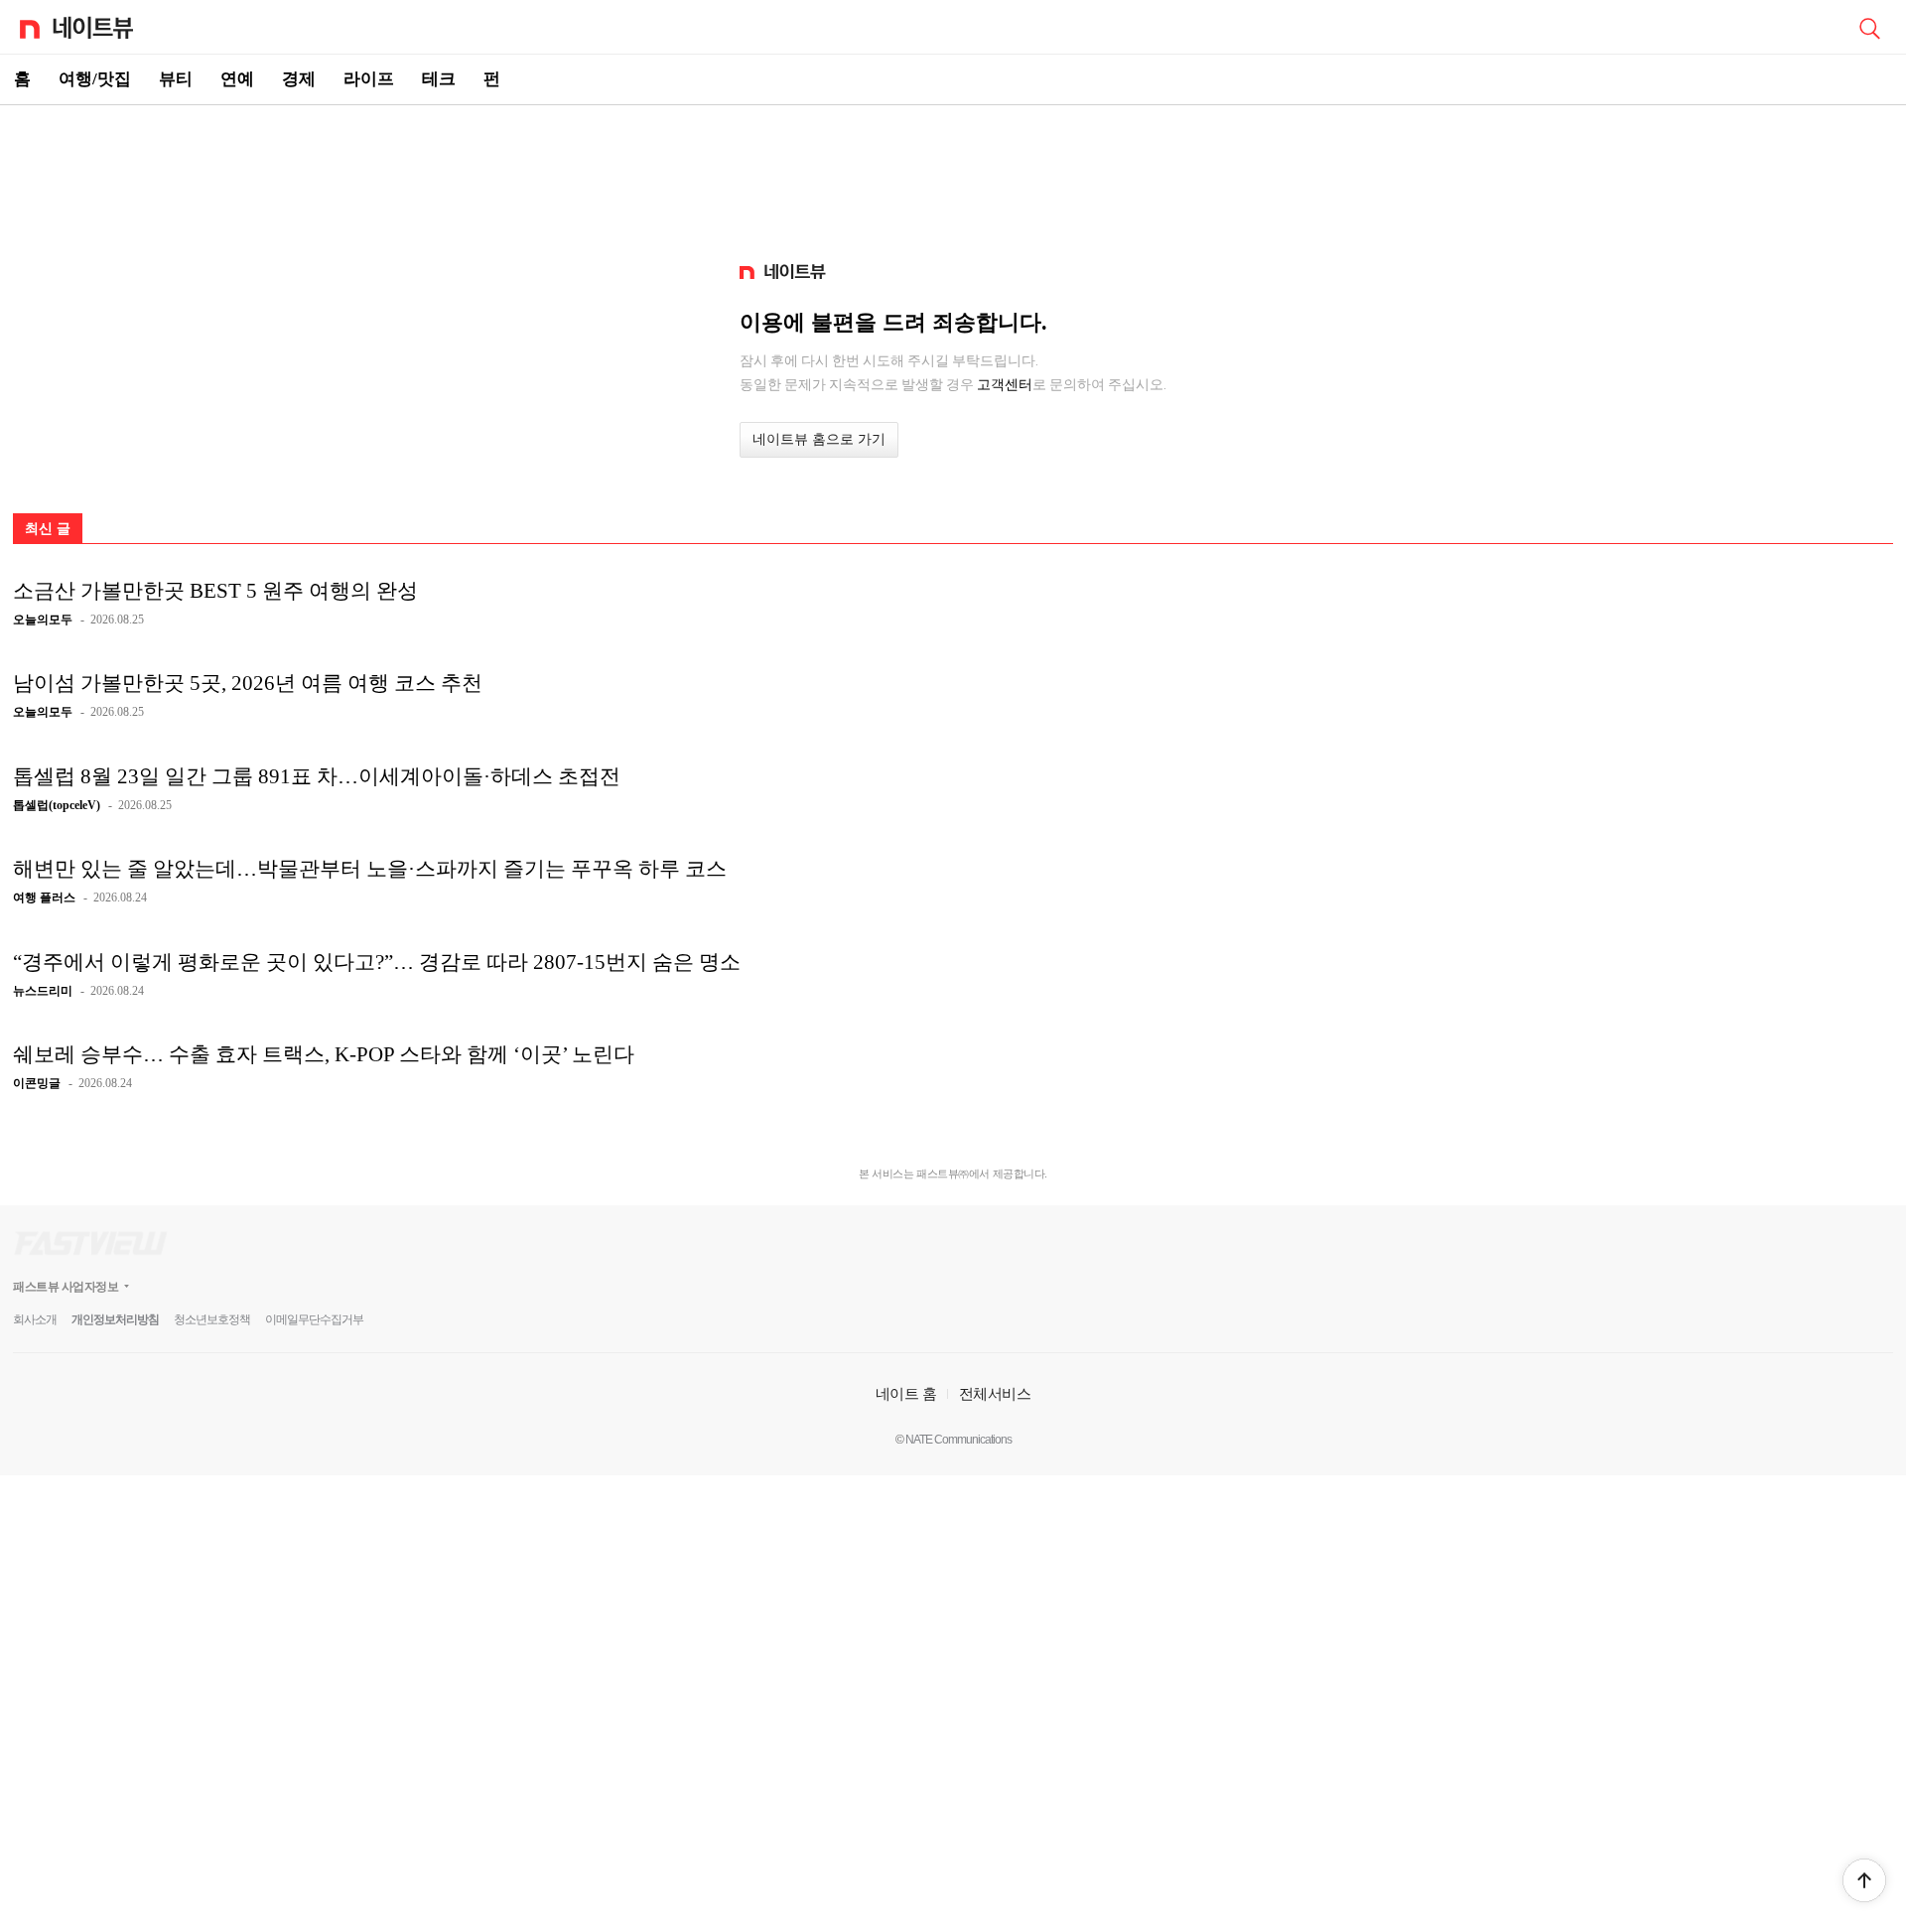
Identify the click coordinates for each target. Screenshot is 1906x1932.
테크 (439, 79)
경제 (299, 79)
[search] (1869, 27)
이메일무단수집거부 (314, 1319)
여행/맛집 (95, 79)
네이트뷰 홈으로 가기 (819, 439)
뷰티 (176, 79)
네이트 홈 (906, 1393)
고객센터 (1005, 384)
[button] (1864, 1880)
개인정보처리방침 (115, 1319)
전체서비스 (995, 1393)
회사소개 (35, 1319)
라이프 (369, 79)
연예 (237, 79)
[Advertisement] (953, 175)
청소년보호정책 (212, 1319)
